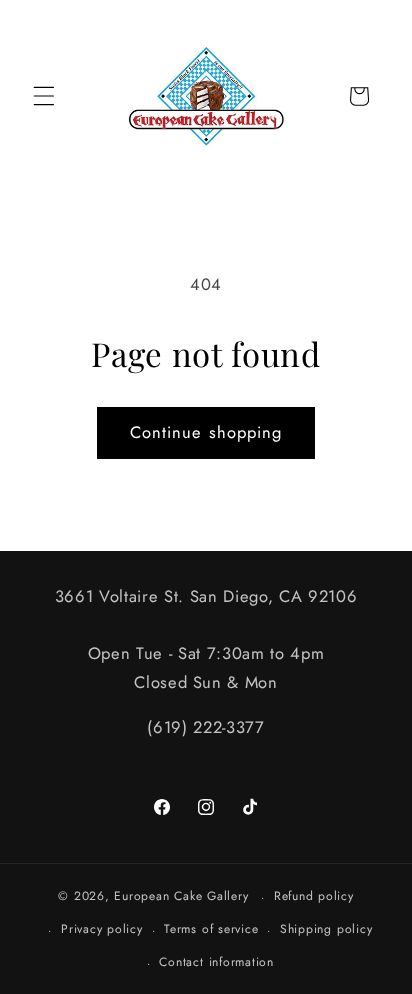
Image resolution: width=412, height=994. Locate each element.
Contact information (216, 962)
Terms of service (211, 929)
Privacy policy (102, 929)
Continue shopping (206, 432)
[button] (44, 96)
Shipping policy (326, 929)
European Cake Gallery (181, 897)
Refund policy (314, 896)
